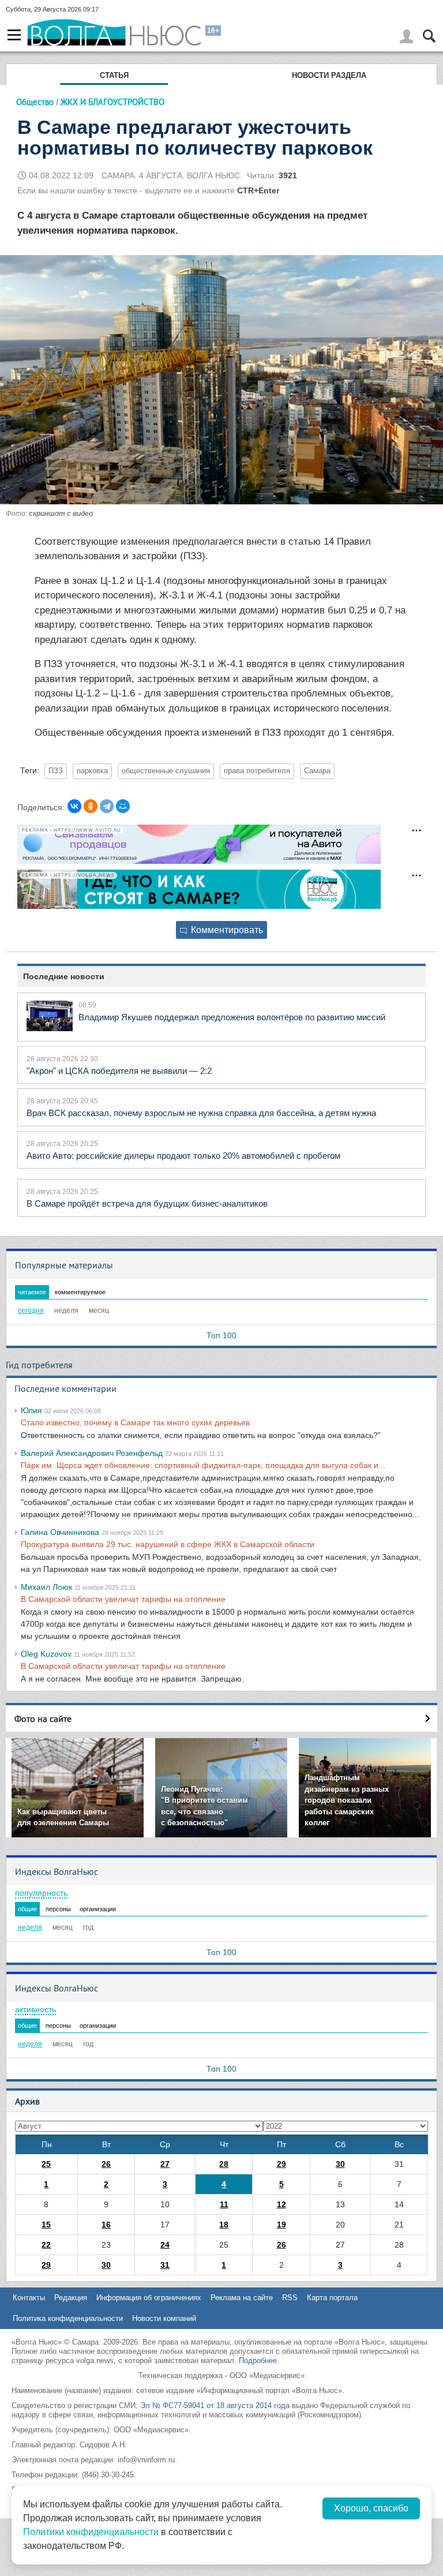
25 (46, 2164)
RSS (290, 2298)
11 (224, 2204)
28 (224, 2164)
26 (106, 2164)
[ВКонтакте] (74, 806)
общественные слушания (166, 771)
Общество (35, 102)
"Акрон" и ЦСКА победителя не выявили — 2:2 (119, 1071)
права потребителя (257, 771)
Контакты (29, 2298)
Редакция (71, 2298)
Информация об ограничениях (149, 2298)
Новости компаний (164, 2318)
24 (165, 2245)
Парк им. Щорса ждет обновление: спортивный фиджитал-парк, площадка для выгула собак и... (203, 1465)
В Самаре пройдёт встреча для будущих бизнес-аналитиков (147, 1203)
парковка (92, 771)
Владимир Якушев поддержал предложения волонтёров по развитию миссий (232, 1017)
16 (106, 2225)
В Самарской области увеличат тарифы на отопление (123, 1599)
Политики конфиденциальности (91, 2532)
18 (224, 2225)
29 (281, 2164)
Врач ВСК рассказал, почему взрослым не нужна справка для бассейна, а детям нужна (201, 1113)
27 (165, 2164)
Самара (317, 771)
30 (340, 2164)
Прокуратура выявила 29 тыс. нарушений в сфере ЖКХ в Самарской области (168, 1544)
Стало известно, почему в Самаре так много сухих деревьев (135, 1422)
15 (46, 2225)
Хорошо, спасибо (371, 2508)
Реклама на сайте (242, 2298)
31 (165, 2265)
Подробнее (258, 2360)
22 (46, 2245)
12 (281, 2204)
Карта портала (332, 2298)
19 (281, 2225)
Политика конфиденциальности (68, 2318)
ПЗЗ (56, 771)
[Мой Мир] (123, 806)
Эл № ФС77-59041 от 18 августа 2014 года (215, 2405)
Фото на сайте (43, 1718)
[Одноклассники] (91, 806)
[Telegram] (107, 806)
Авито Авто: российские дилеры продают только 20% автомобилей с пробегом (183, 1156)
